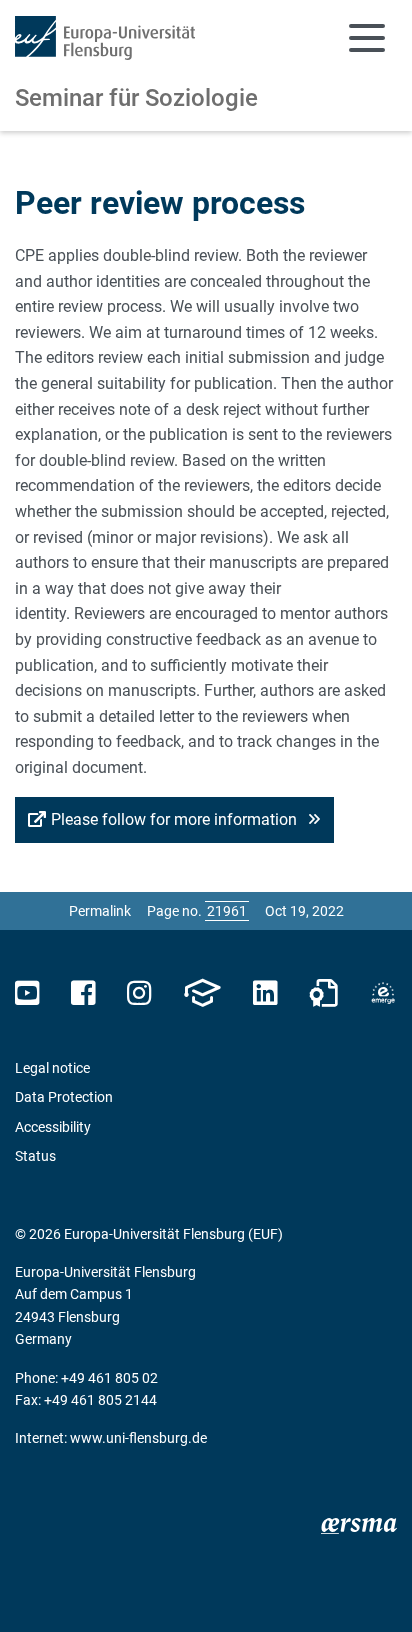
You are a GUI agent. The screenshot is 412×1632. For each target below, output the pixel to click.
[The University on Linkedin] (265, 993)
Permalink (100, 911)
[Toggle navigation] (367, 38)
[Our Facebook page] (83, 993)
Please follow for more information (176, 819)
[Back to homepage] (105, 38)
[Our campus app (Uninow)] (202, 993)
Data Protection (64, 1097)
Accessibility (53, 1127)
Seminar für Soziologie (136, 98)
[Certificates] (324, 993)
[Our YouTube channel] (27, 993)
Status (35, 1156)
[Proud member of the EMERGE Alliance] (383, 993)
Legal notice (52, 1068)
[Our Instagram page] (139, 993)
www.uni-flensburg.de (138, 1438)
